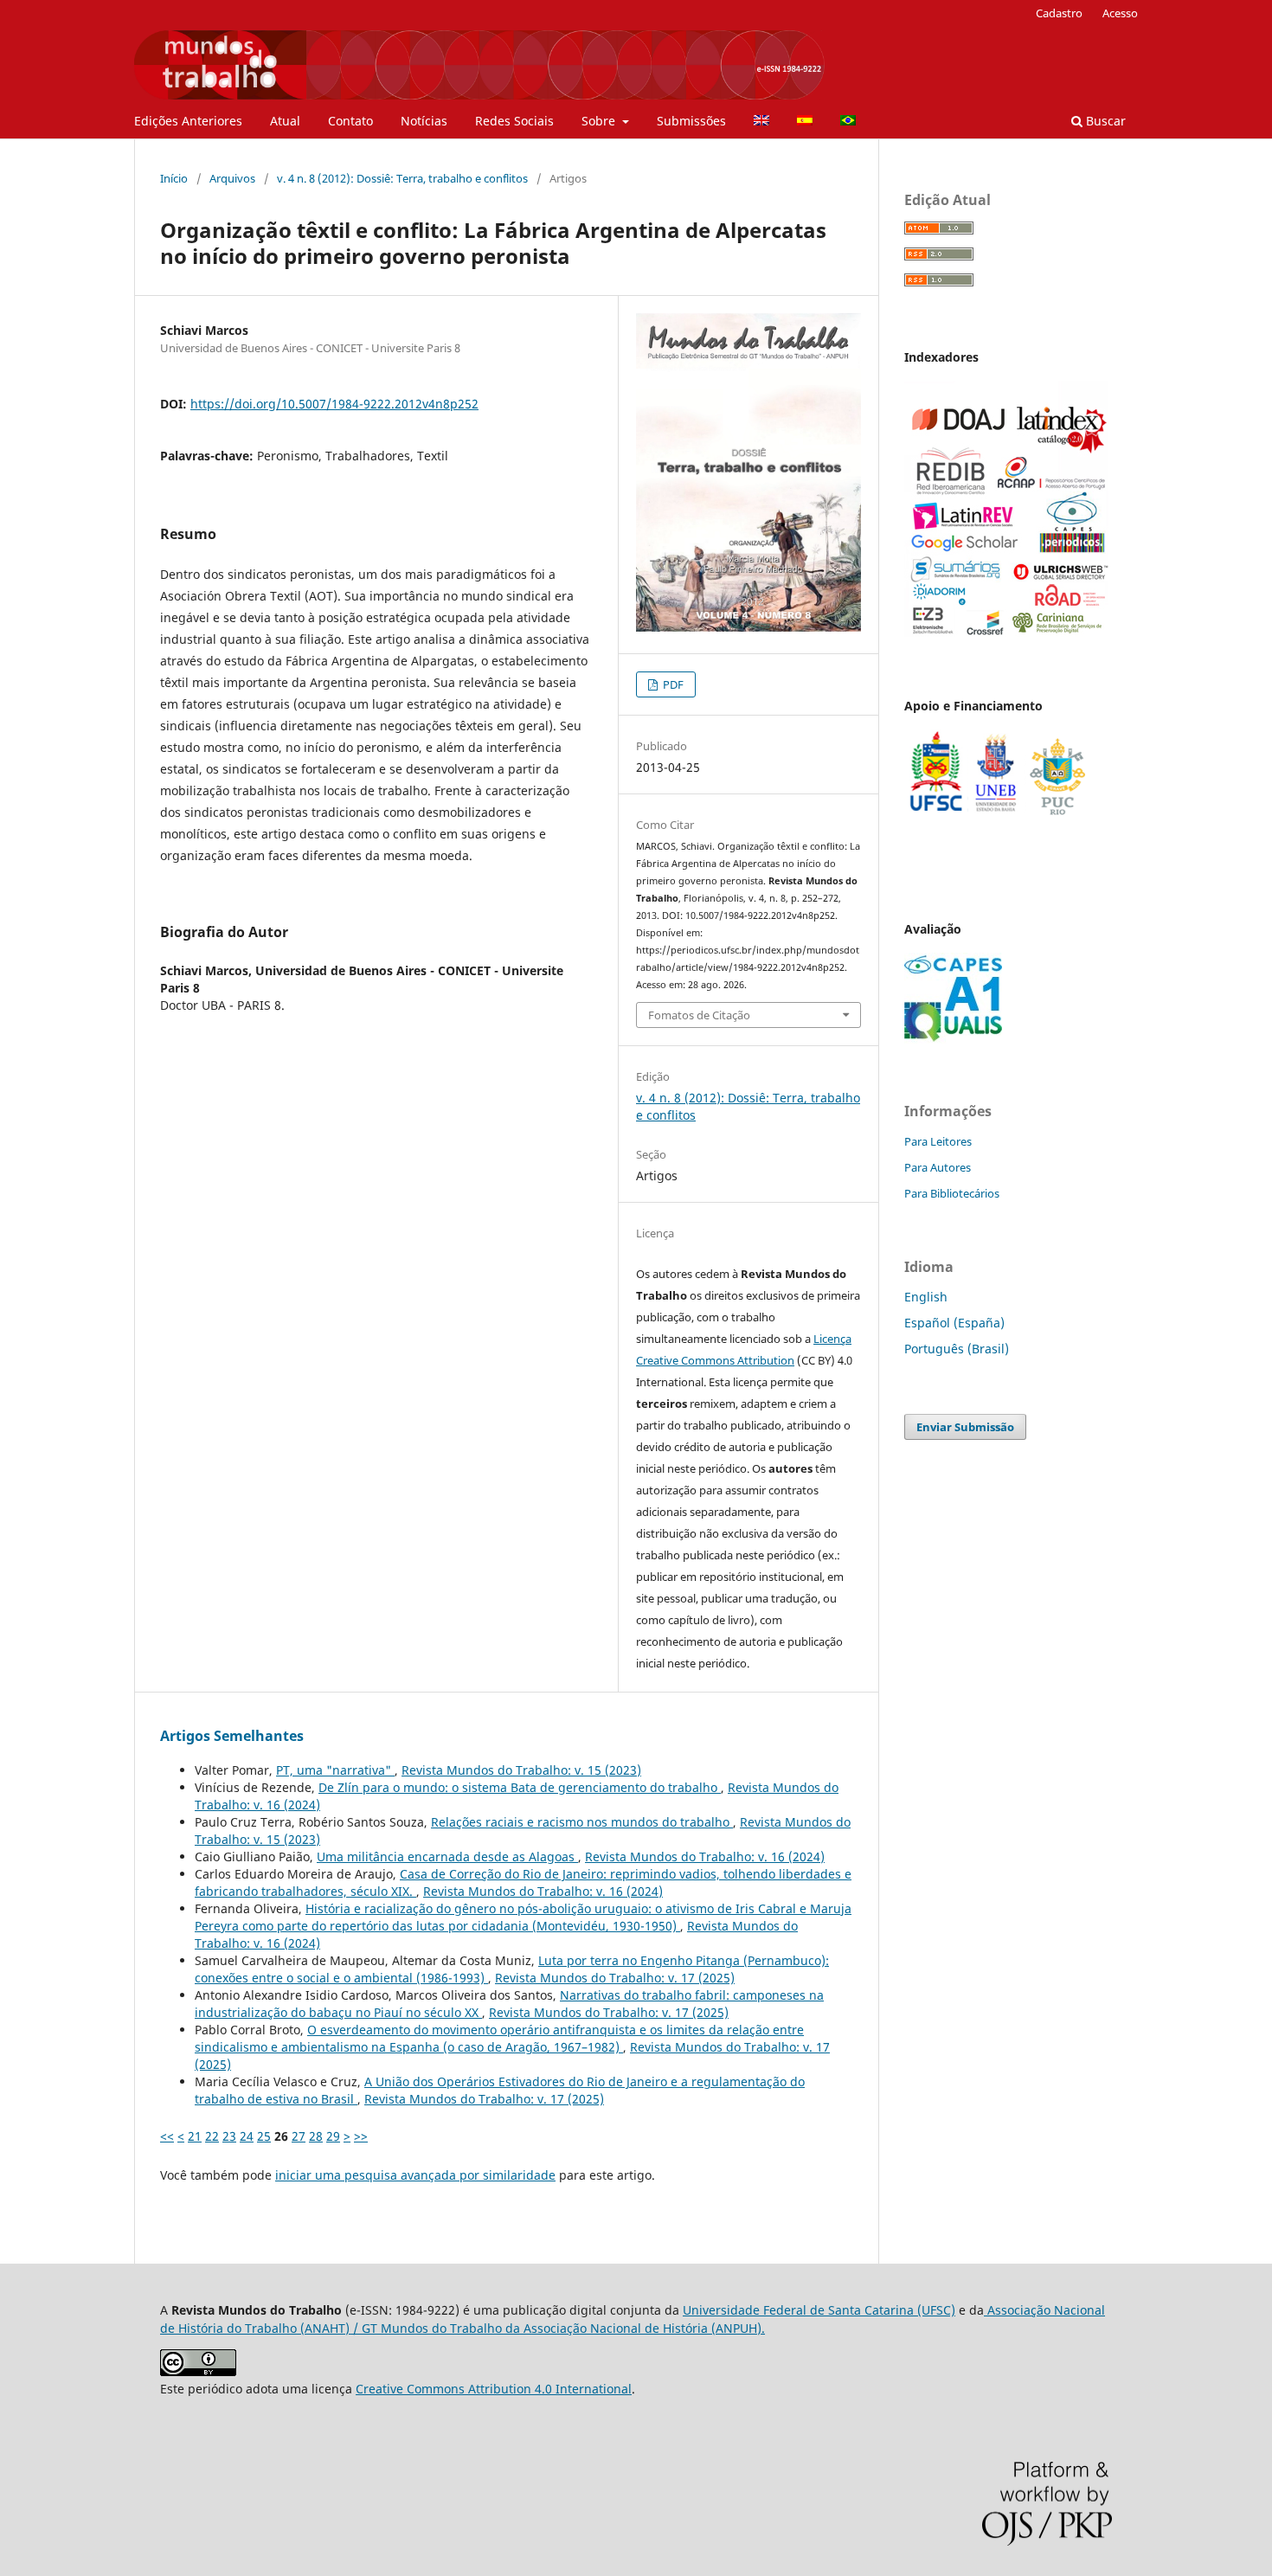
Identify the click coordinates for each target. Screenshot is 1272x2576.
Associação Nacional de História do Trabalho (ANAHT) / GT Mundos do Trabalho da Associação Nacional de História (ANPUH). (633, 2319)
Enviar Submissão (965, 1427)
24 (247, 2136)
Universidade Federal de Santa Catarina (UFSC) (819, 2310)
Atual (285, 121)
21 (195, 2136)
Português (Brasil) (957, 1349)
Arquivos (232, 178)
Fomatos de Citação (699, 1015)
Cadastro (1059, 13)
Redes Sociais (514, 121)
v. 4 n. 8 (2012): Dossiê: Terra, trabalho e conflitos (402, 178)
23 (229, 2136)
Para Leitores (938, 1141)
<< (167, 2136)
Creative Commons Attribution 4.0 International (494, 2389)
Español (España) (954, 1323)
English (926, 1297)
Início (174, 178)
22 (212, 2136)
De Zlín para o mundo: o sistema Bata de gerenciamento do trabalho (520, 1787)
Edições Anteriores (188, 121)
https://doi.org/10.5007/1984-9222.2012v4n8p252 (334, 404)
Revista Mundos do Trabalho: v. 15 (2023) (521, 1770)
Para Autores (938, 1167)
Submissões (691, 121)
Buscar (1104, 121)
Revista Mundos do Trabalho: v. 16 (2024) (705, 1857)
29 (333, 2136)
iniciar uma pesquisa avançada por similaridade (415, 2175)
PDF (672, 684)
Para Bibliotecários (952, 1193)
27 (299, 2136)
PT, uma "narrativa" (335, 1770)
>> (361, 2136)
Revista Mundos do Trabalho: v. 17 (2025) (615, 1978)
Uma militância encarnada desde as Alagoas (447, 1857)
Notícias (424, 121)
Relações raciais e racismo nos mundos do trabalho (582, 1822)
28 (316, 2136)
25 (264, 2136)
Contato (350, 121)
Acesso (1120, 13)
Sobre (600, 121)
